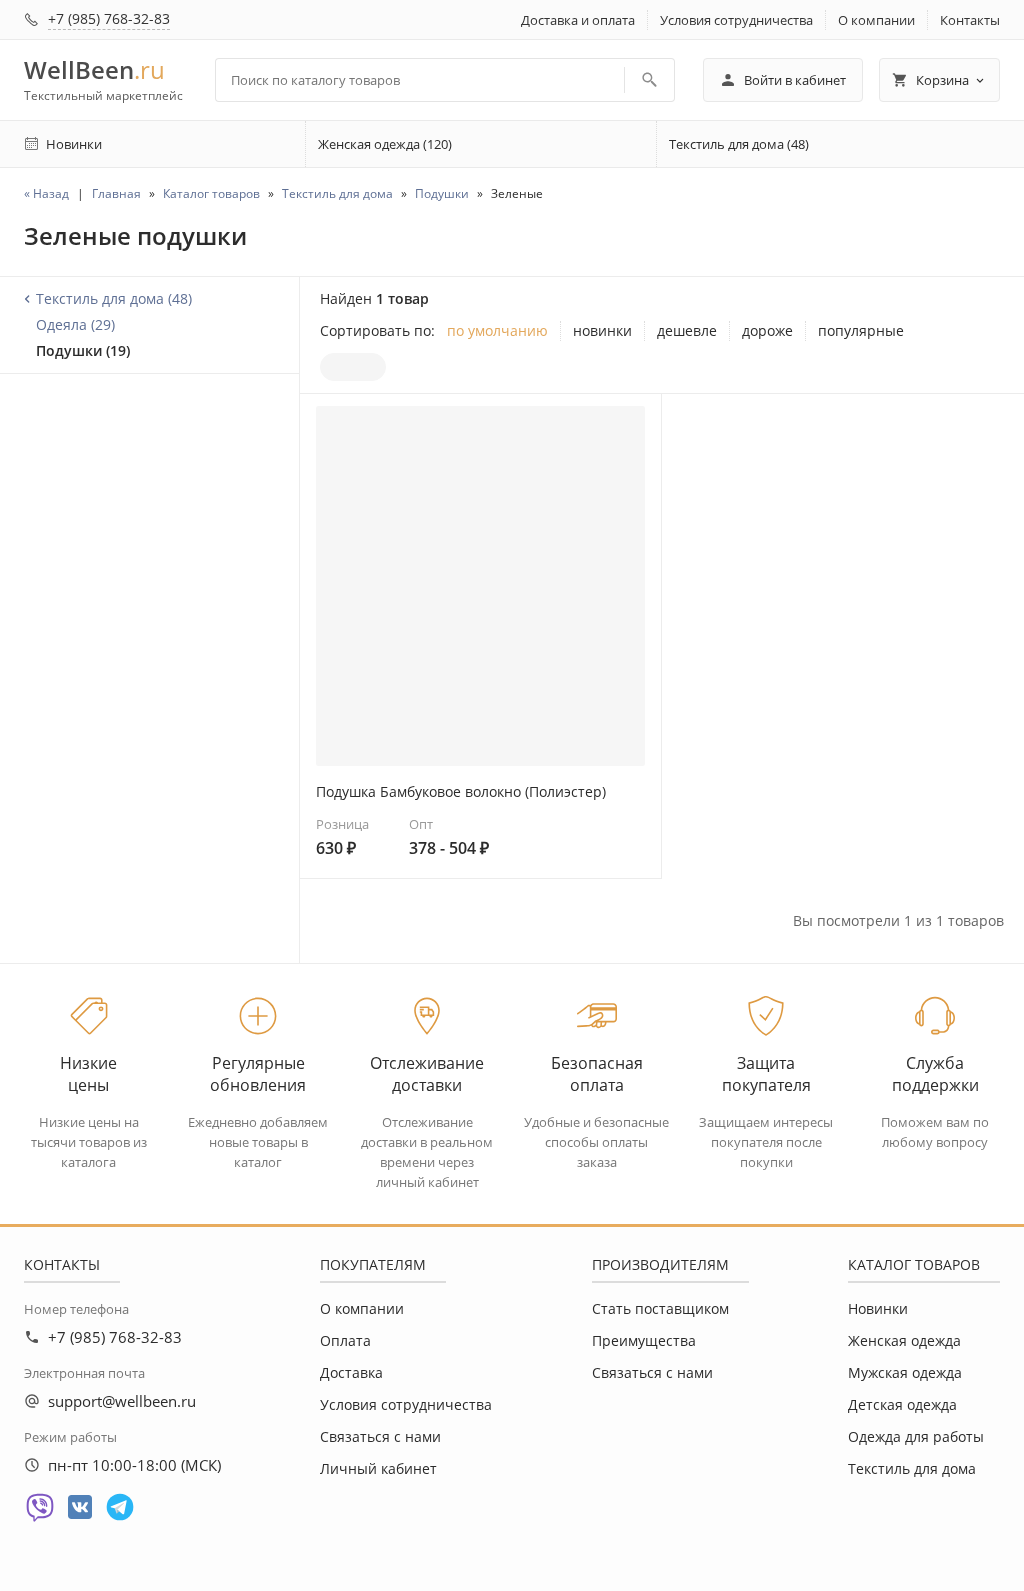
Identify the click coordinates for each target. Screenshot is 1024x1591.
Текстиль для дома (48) (739, 144)
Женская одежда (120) (385, 144)
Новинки (878, 1308)
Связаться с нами (380, 1436)
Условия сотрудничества (736, 20)
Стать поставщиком (660, 1308)
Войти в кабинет (795, 80)
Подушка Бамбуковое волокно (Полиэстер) (461, 791)
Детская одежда (902, 1404)
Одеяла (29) (75, 324)
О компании (876, 20)
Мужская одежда (905, 1372)
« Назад (46, 193)
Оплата (345, 1340)
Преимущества (644, 1340)
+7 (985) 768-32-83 (109, 18)
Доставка (351, 1372)
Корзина (942, 80)
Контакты (970, 20)
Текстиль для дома (912, 1468)
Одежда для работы (916, 1436)
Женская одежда (904, 1340)
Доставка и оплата (578, 20)
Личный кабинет (378, 1468)
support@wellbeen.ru (122, 1401)
